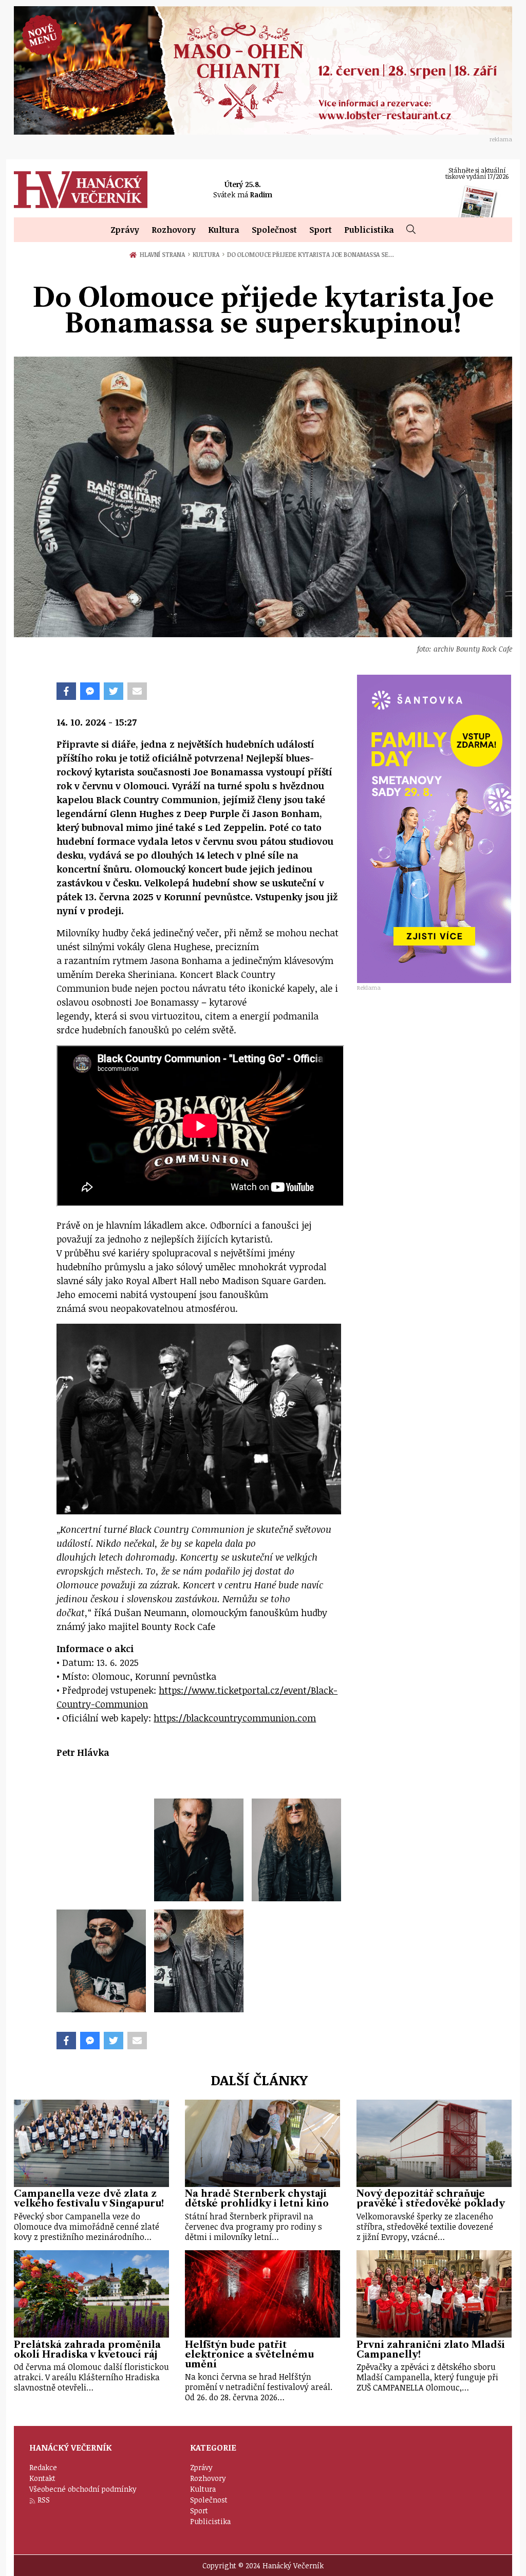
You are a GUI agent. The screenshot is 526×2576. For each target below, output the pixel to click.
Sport (321, 230)
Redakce (43, 2467)
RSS (44, 2500)
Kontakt (42, 2478)
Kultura (224, 230)
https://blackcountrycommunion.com (235, 1718)
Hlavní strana (164, 254)
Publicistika (369, 230)
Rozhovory (174, 230)
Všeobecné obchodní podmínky (83, 2489)
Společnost (274, 230)
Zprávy (125, 230)
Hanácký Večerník (81, 190)
